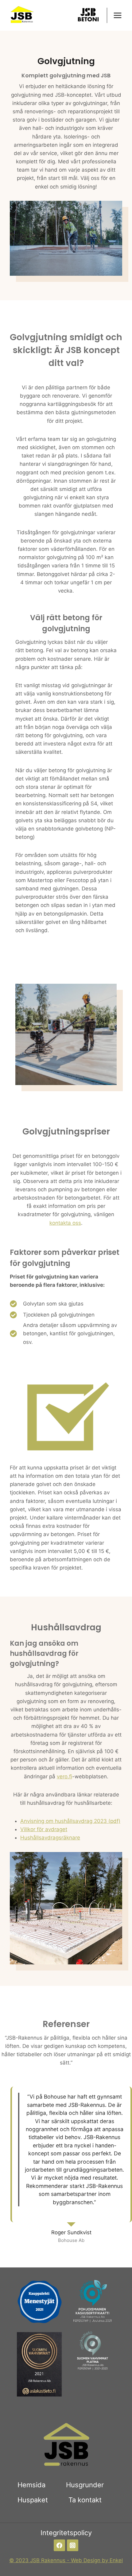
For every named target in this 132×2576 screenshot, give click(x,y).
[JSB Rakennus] (21, 16)
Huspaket (33, 2500)
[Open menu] (117, 15)
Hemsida (31, 2485)
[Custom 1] (88, 15)
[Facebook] (59, 2545)
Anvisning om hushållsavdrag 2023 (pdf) (70, 1821)
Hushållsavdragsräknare (50, 1838)
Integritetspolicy (66, 2533)
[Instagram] (73, 2545)
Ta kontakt (85, 2500)
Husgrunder (85, 2485)
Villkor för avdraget (44, 1829)
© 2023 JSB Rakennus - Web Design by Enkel (66, 2560)
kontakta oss (65, 1223)
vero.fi (64, 1776)
